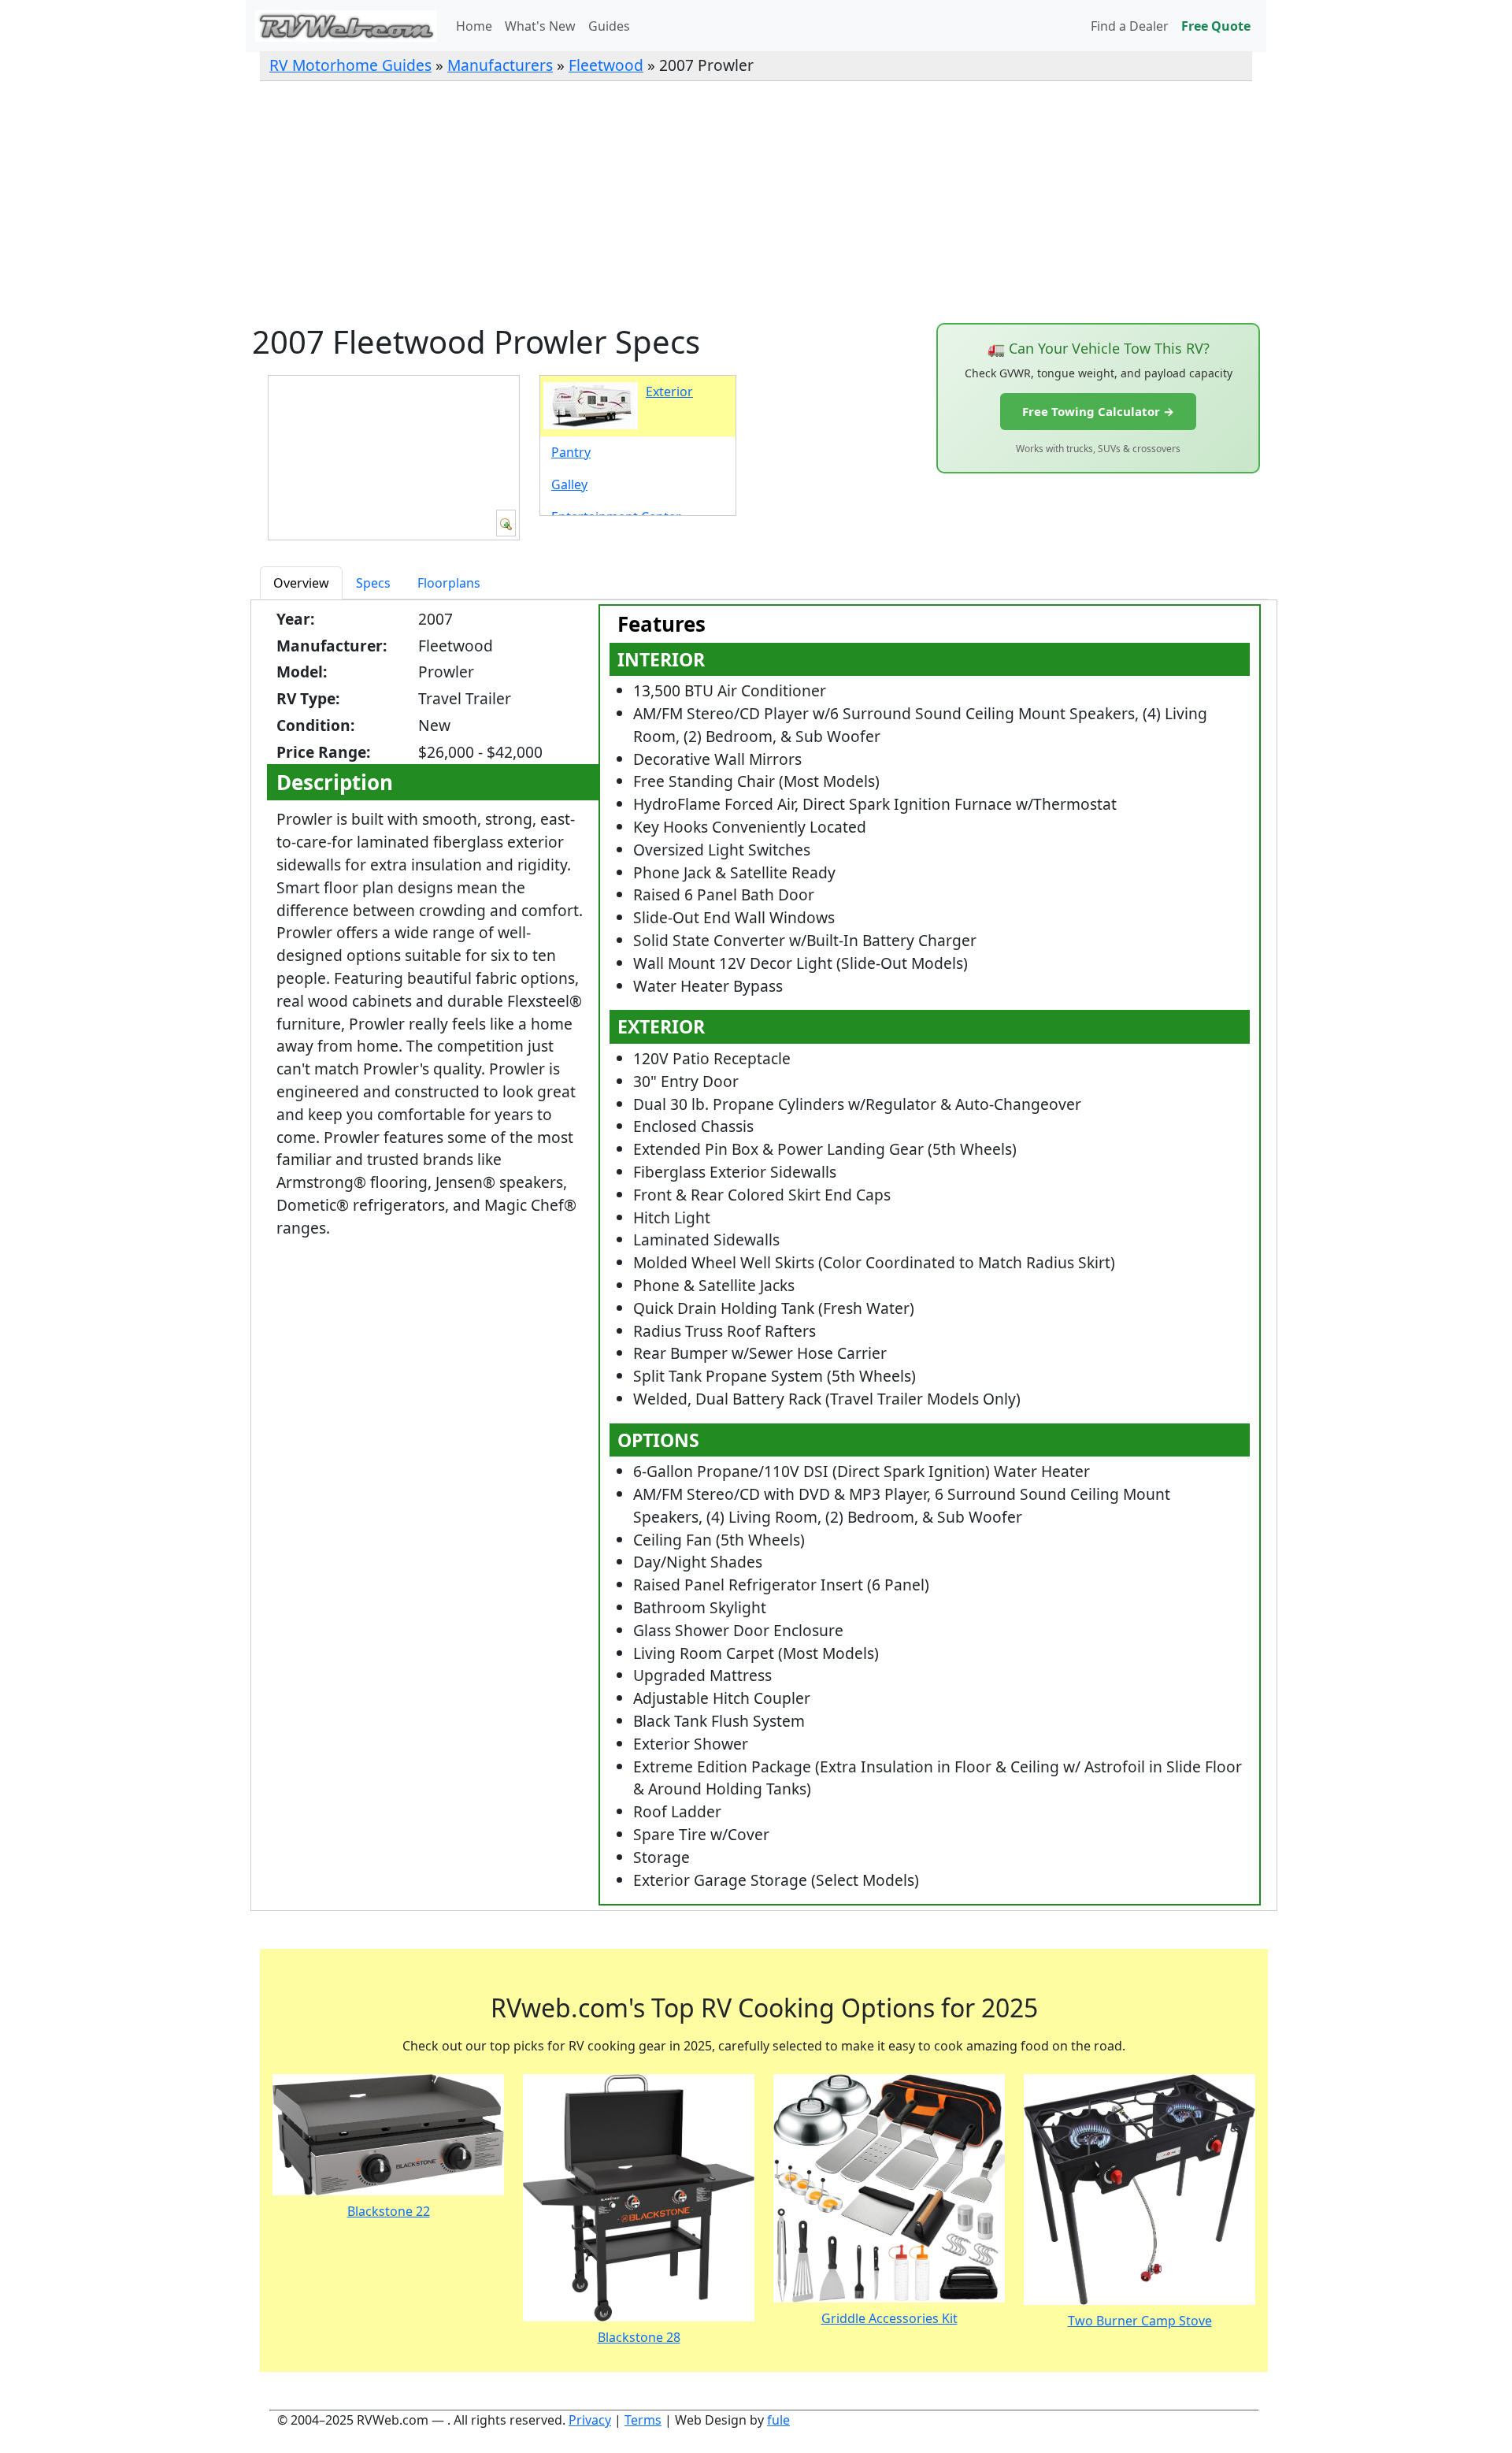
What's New (540, 26)
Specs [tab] (373, 583)
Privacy (590, 2420)
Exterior (669, 392)
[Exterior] (506, 523)
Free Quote (1216, 26)
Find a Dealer (1130, 26)
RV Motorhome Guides (350, 65)
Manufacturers (500, 65)
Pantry (571, 452)
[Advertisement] (756, 202)
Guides (609, 26)
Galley (569, 484)
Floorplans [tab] (449, 583)
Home (474, 26)
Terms (643, 2420)
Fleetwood (606, 65)
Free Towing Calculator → (1098, 411)
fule (778, 2420)
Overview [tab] (301, 583)
